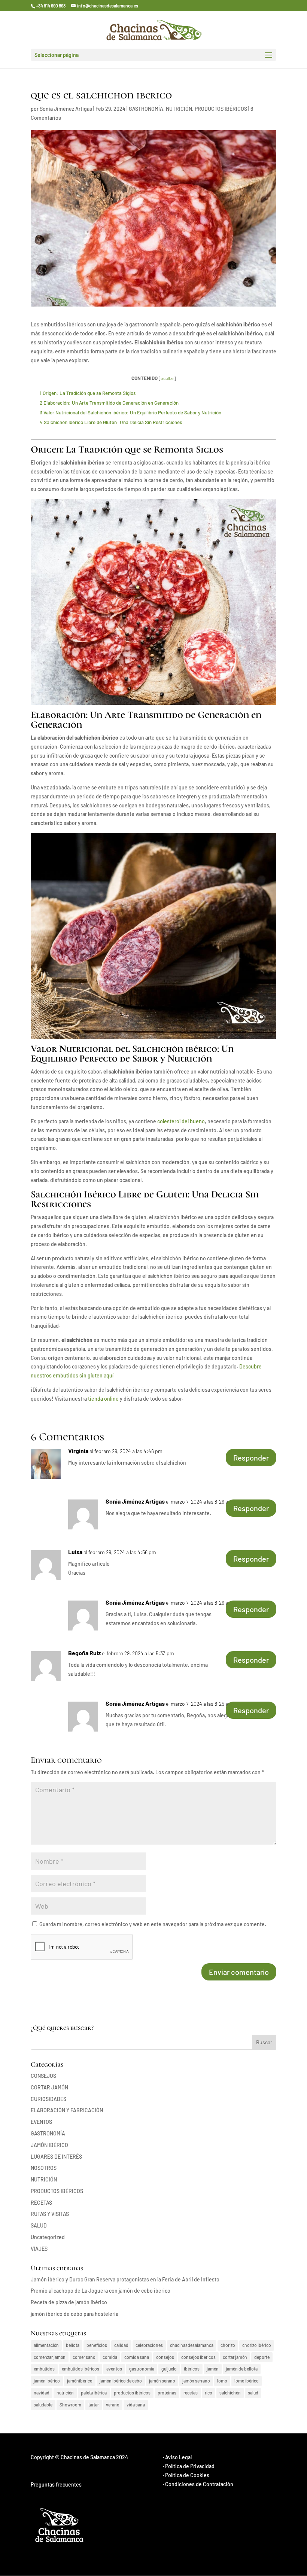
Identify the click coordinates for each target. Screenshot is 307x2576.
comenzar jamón (50, 2357)
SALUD (39, 2225)
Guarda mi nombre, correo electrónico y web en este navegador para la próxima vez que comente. (153, 1924)
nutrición (65, 2393)
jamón (213, 2369)
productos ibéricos (132, 2393)
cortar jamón (235, 2357)
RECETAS (41, 2203)
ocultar (167, 378)
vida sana (136, 2405)
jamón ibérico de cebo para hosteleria (75, 2314)
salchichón (230, 2393)
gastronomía (142, 2369)
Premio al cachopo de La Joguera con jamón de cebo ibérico (101, 2291)
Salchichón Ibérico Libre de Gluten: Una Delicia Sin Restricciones (111, 422)
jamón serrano (196, 2381)
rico (209, 2393)
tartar (94, 2405)
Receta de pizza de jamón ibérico (69, 2302)
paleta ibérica (94, 2393)
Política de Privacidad (190, 2466)
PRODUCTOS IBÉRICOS (221, 109)
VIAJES (39, 2249)
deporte (262, 2357)
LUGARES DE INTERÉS (56, 2157)
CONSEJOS (43, 2076)
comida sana (137, 2357)
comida (110, 2357)
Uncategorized (48, 2237)
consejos (165, 2357)
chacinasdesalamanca (192, 2345)
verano (113, 2405)
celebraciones (149, 2345)
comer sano (84, 2357)
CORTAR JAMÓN (49, 2087)
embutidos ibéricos (80, 2369)
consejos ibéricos (198, 2357)
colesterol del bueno (180, 1121)
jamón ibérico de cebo (121, 2381)
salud (253, 2393)
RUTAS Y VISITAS (50, 2214)
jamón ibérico (47, 2381)
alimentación (46, 2345)
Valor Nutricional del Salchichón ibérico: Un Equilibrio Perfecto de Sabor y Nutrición (130, 412)
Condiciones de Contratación (199, 2484)
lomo (222, 2381)
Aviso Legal (178, 2457)
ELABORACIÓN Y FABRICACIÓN (67, 2110)
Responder (251, 1458)
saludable (43, 2405)
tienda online (103, 1399)
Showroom (70, 2405)
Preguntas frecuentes (56, 2484)
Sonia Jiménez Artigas (66, 109)
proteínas (167, 2393)
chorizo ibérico (257, 2345)
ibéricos (192, 2369)
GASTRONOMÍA (146, 109)
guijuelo (169, 2369)
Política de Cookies (187, 2475)
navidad (42, 2393)
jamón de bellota (242, 2369)
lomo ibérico (247, 2381)
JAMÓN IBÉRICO (49, 2145)
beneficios (97, 2345)
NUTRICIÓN (179, 109)
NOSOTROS (44, 2168)
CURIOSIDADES (48, 2099)
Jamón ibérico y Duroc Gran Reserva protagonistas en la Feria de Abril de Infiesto (125, 2279)
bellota (73, 2345)
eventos (114, 2369)
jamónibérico (80, 2381)
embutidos (44, 2369)
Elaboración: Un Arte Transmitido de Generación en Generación (109, 403)
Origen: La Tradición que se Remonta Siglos (88, 393)
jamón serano (162, 2381)
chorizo (228, 2345)
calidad (121, 2345)
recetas (191, 2393)
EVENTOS (41, 2122)
